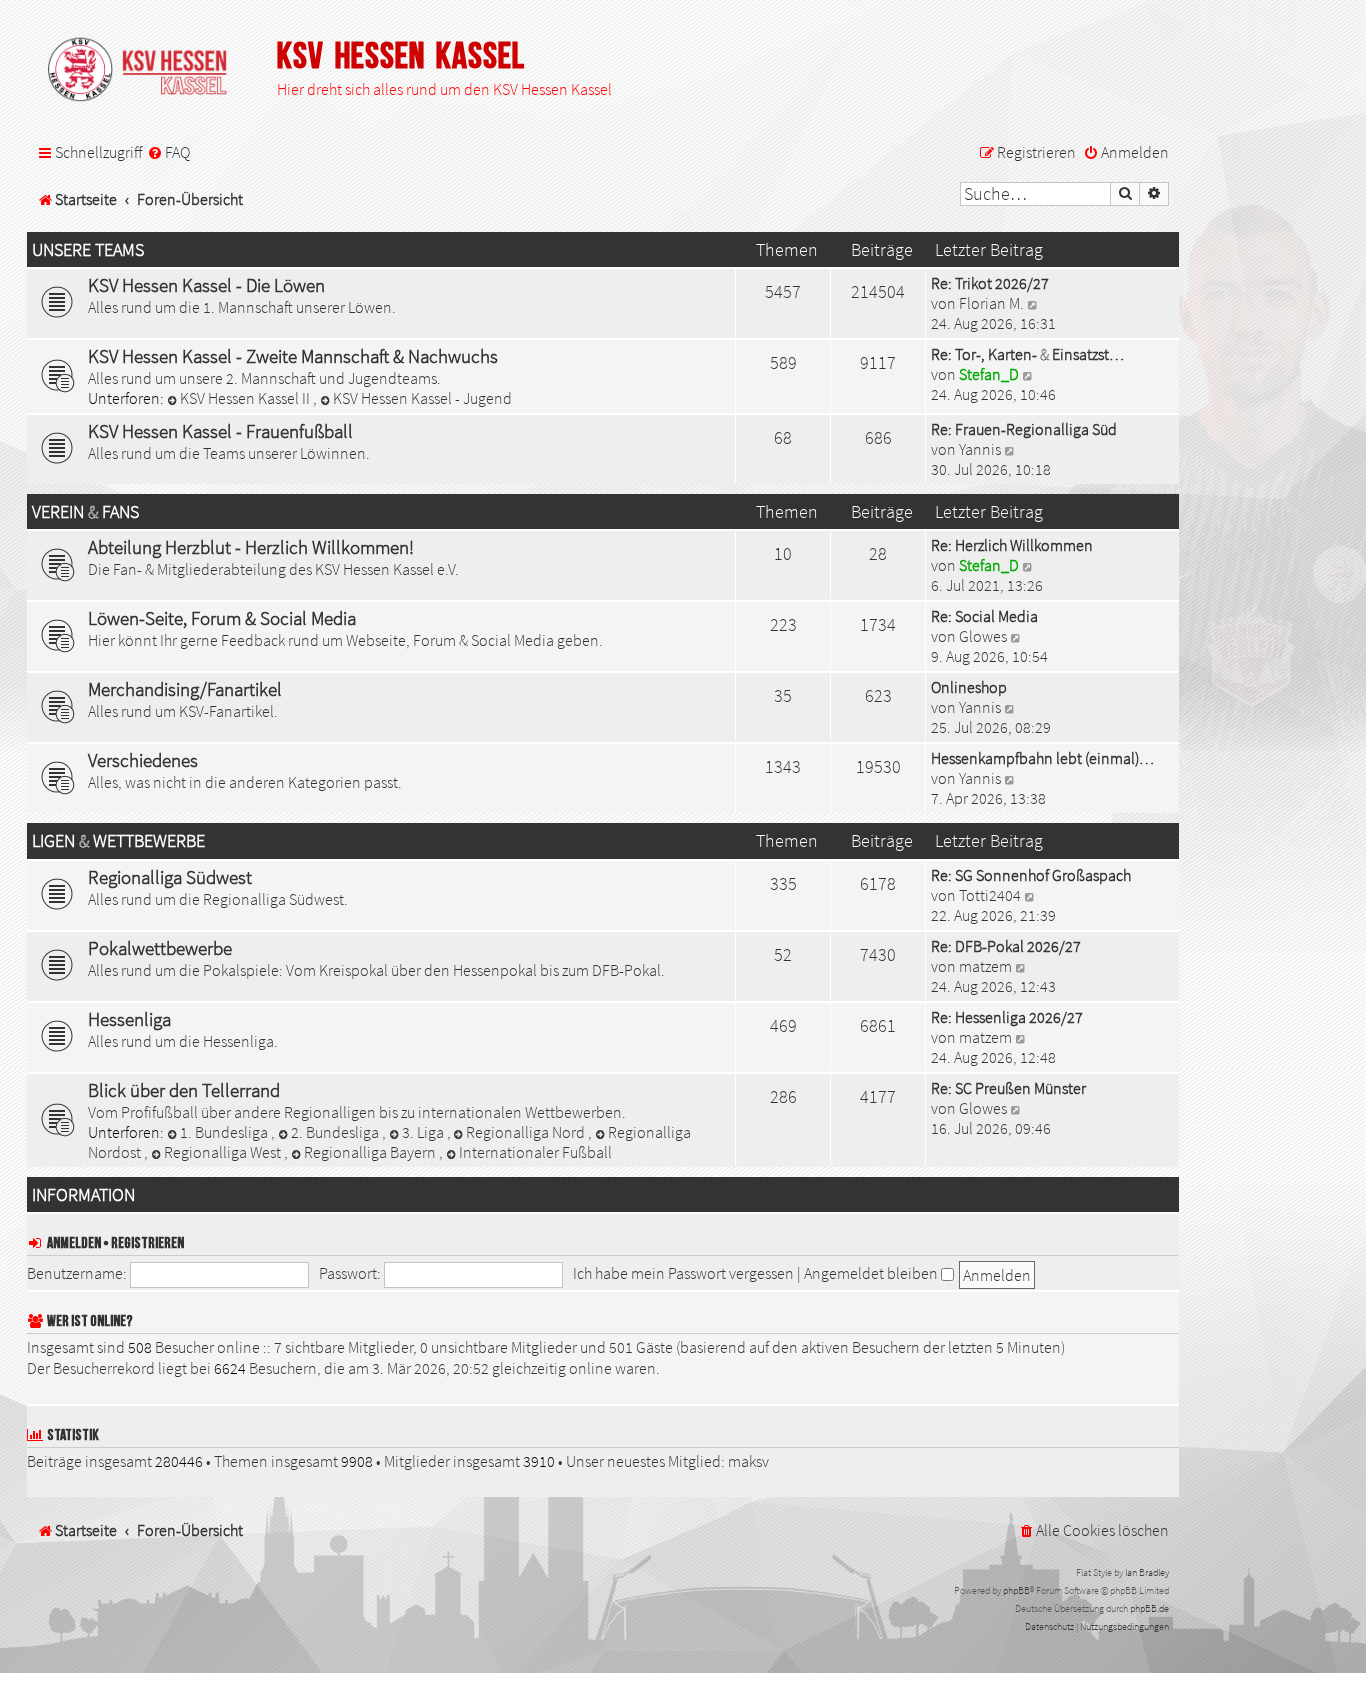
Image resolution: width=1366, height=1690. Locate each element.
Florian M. (991, 303)
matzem (985, 966)
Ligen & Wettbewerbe (118, 841)
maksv (748, 1461)
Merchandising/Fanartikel (185, 689)
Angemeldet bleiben (872, 1273)
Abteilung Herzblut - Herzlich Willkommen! (251, 547)
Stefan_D (989, 374)
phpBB (1016, 1590)
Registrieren (147, 1243)
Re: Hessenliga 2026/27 (1007, 1017)
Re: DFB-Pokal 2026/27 (1006, 946)
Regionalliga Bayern (371, 1152)
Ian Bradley (1147, 1572)
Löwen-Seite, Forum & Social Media (222, 618)
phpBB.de (1149, 1608)
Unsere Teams (88, 250)
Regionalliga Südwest (170, 877)
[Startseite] (147, 71)
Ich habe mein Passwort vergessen (683, 1273)
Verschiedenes (143, 760)
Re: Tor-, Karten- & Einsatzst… (1027, 354)
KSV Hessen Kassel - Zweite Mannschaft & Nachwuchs (293, 356)
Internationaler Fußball (535, 1152)
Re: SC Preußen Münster (1008, 1088)
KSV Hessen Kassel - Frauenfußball (220, 431)
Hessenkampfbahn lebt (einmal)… (1042, 758)
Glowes (983, 636)
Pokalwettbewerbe (160, 948)
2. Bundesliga (336, 1132)
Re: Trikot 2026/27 (990, 283)
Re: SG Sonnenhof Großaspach (1031, 875)
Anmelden (74, 1243)
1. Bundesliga (225, 1132)
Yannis (980, 449)
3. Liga (424, 1132)
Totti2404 (990, 895)
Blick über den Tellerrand (184, 1090)
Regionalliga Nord (527, 1132)
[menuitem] (168, 153)
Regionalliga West (224, 1152)
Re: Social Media (984, 616)
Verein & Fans (85, 512)
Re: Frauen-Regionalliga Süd (1024, 429)
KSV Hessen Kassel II (246, 398)
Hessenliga (129, 1019)
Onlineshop (969, 687)
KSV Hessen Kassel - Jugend (422, 398)
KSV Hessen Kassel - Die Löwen (206, 285)
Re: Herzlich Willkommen (1012, 545)
